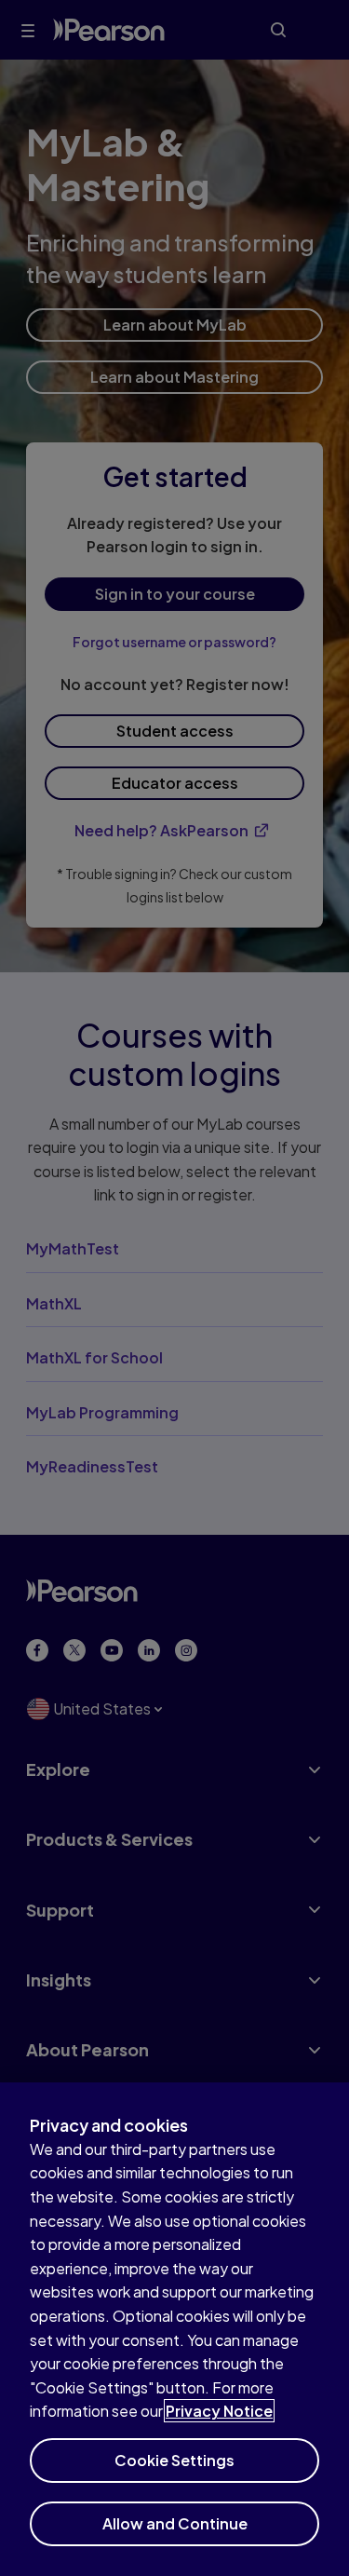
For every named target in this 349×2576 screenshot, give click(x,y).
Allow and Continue (175, 2523)
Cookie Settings (174, 2460)
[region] (174, 2329)
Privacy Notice (219, 2411)
